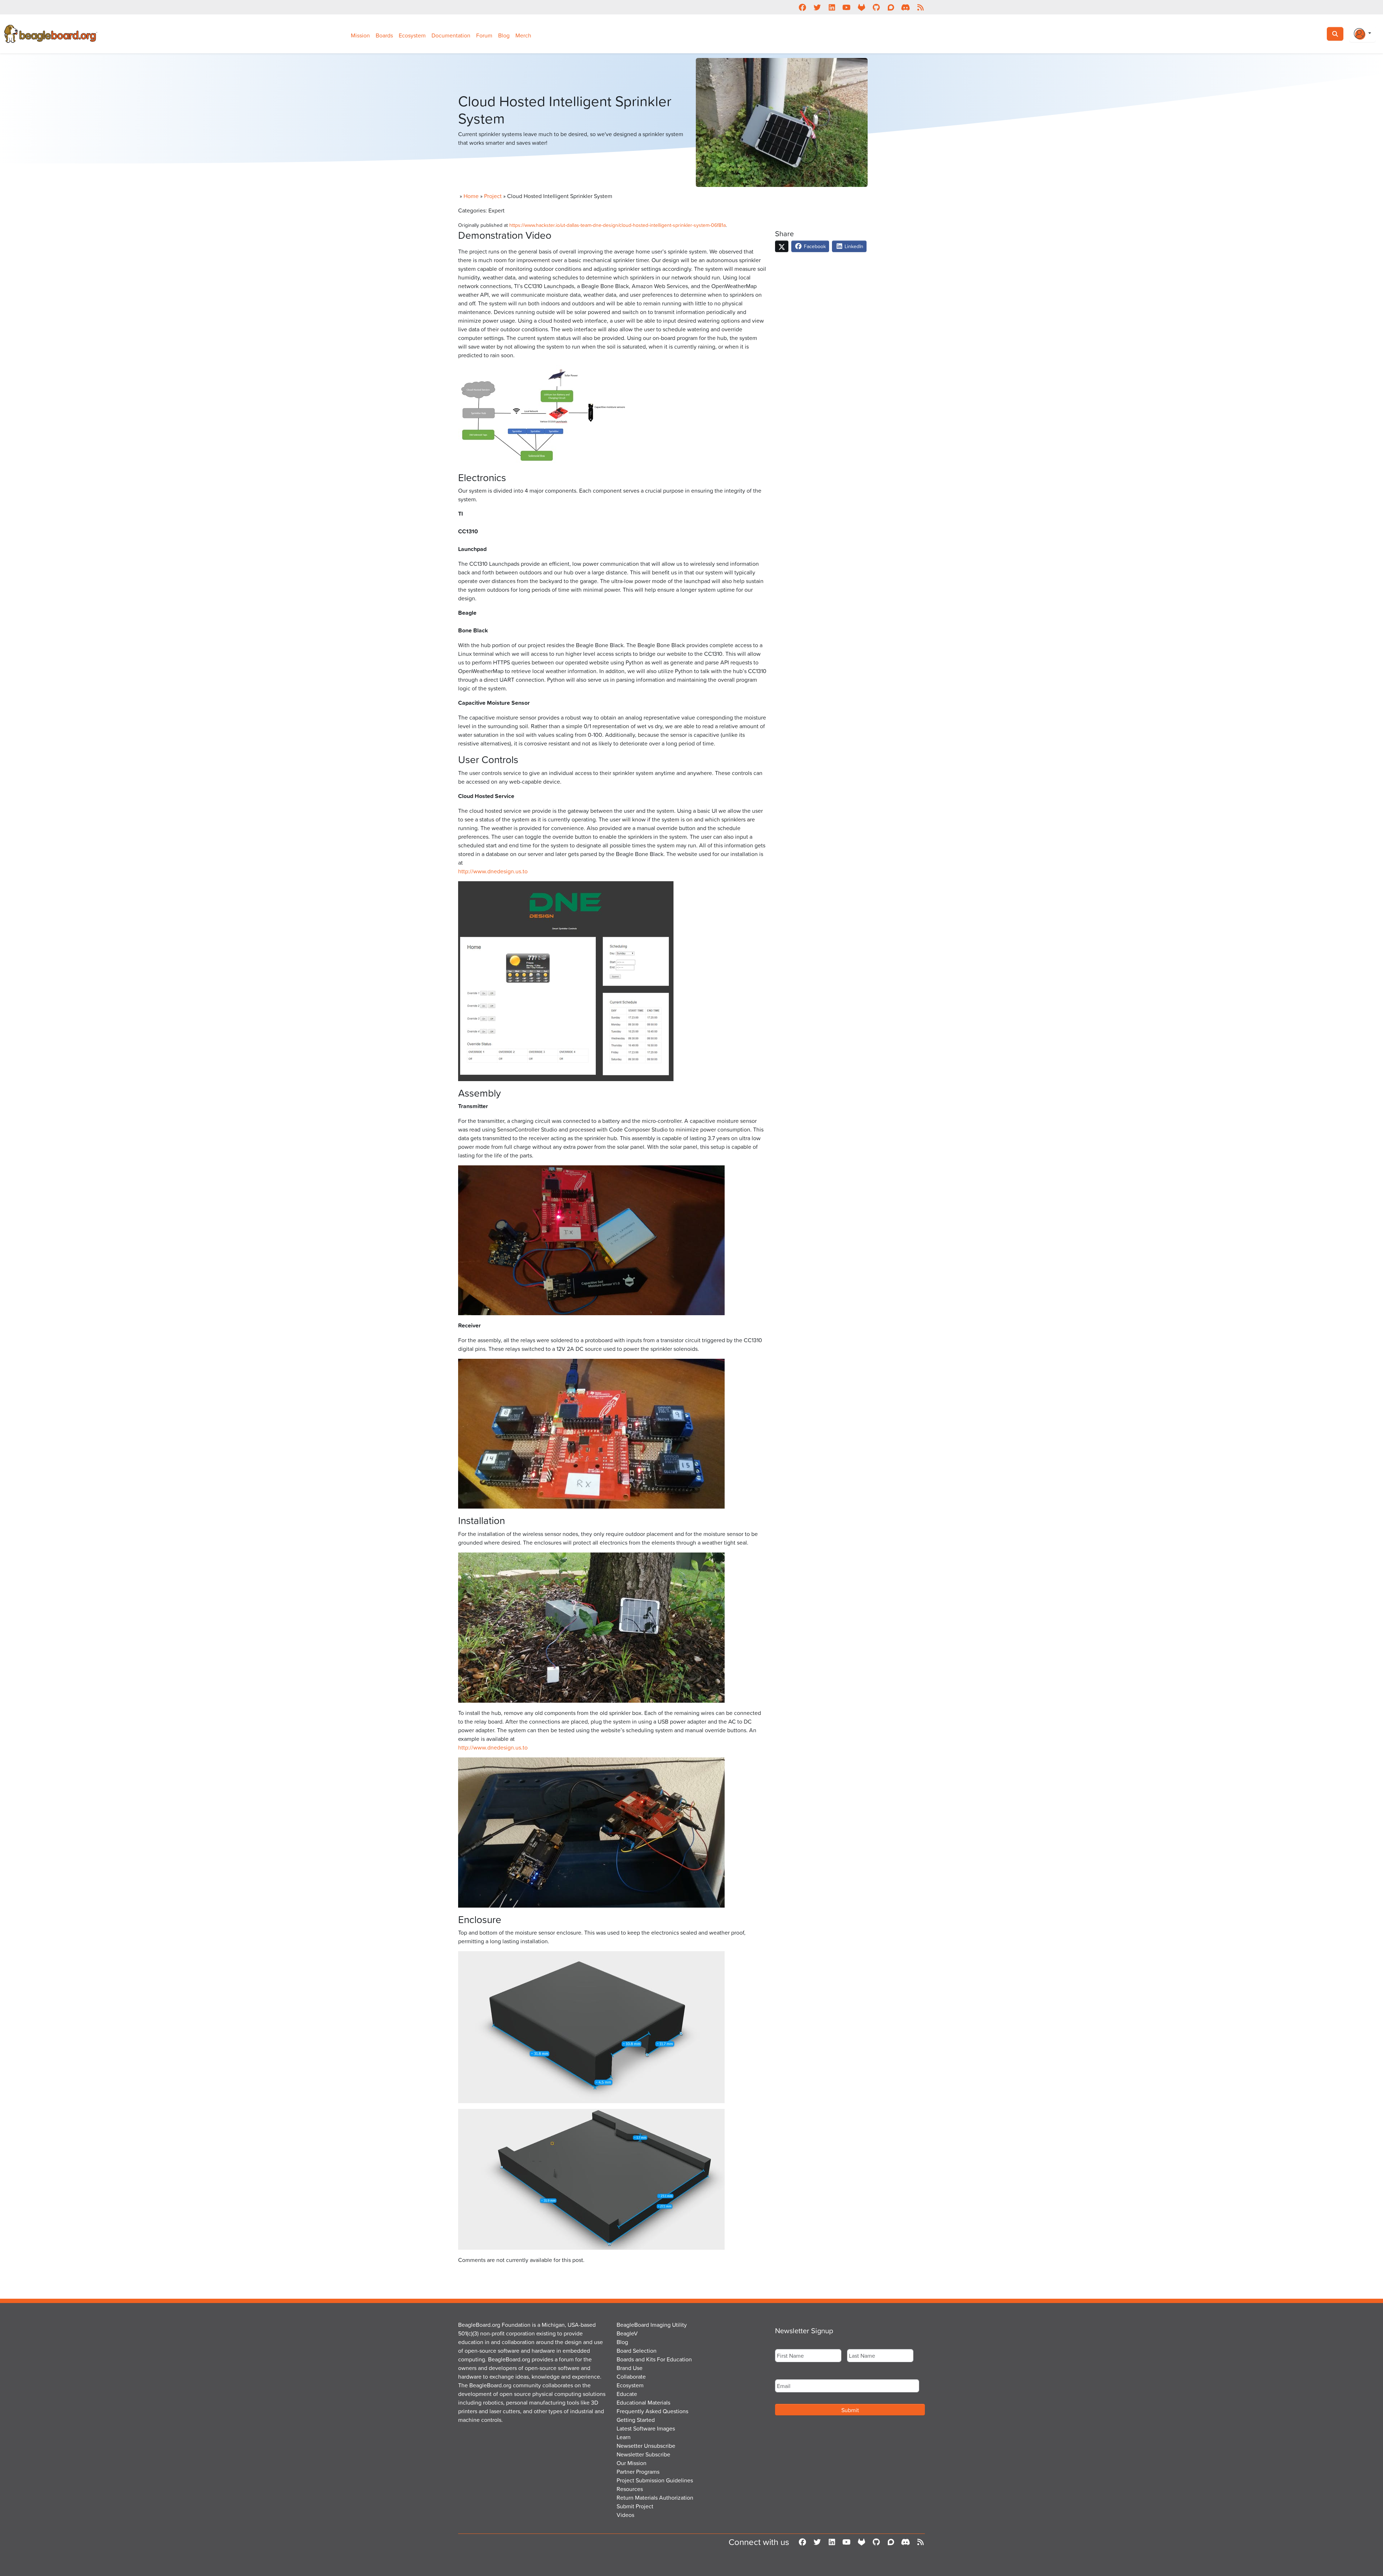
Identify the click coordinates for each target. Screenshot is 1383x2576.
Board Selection (637, 2351)
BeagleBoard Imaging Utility (652, 2325)
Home (471, 196)
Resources (630, 2489)
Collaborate (631, 2376)
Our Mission (632, 2463)
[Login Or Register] (1362, 34)
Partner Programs (638, 2472)
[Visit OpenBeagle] (861, 7)
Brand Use (630, 2368)
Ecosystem (412, 35)
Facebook (814, 246)
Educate (627, 2394)
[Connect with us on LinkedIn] (832, 7)
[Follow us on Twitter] (817, 7)
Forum (484, 35)
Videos (625, 2515)
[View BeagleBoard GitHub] (876, 7)
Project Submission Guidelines (655, 2480)
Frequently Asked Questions (652, 2411)
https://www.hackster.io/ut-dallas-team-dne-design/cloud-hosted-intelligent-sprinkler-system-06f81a (617, 225)
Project (493, 196)
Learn (624, 2437)
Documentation (451, 35)
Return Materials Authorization (655, 2497)
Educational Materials (643, 2402)
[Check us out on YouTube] (847, 7)
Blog (504, 35)
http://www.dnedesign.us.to (493, 871)
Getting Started (636, 2420)
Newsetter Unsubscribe (646, 2446)
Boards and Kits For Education (654, 2359)
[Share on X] (782, 246)
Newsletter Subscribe (643, 2454)
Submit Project (635, 2506)
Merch (523, 35)
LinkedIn (853, 246)
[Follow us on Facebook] (802, 7)
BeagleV (627, 2333)
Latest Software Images (646, 2428)
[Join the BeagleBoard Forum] (891, 7)
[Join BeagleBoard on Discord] (906, 7)
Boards (384, 35)
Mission (360, 35)
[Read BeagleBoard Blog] (920, 7)
